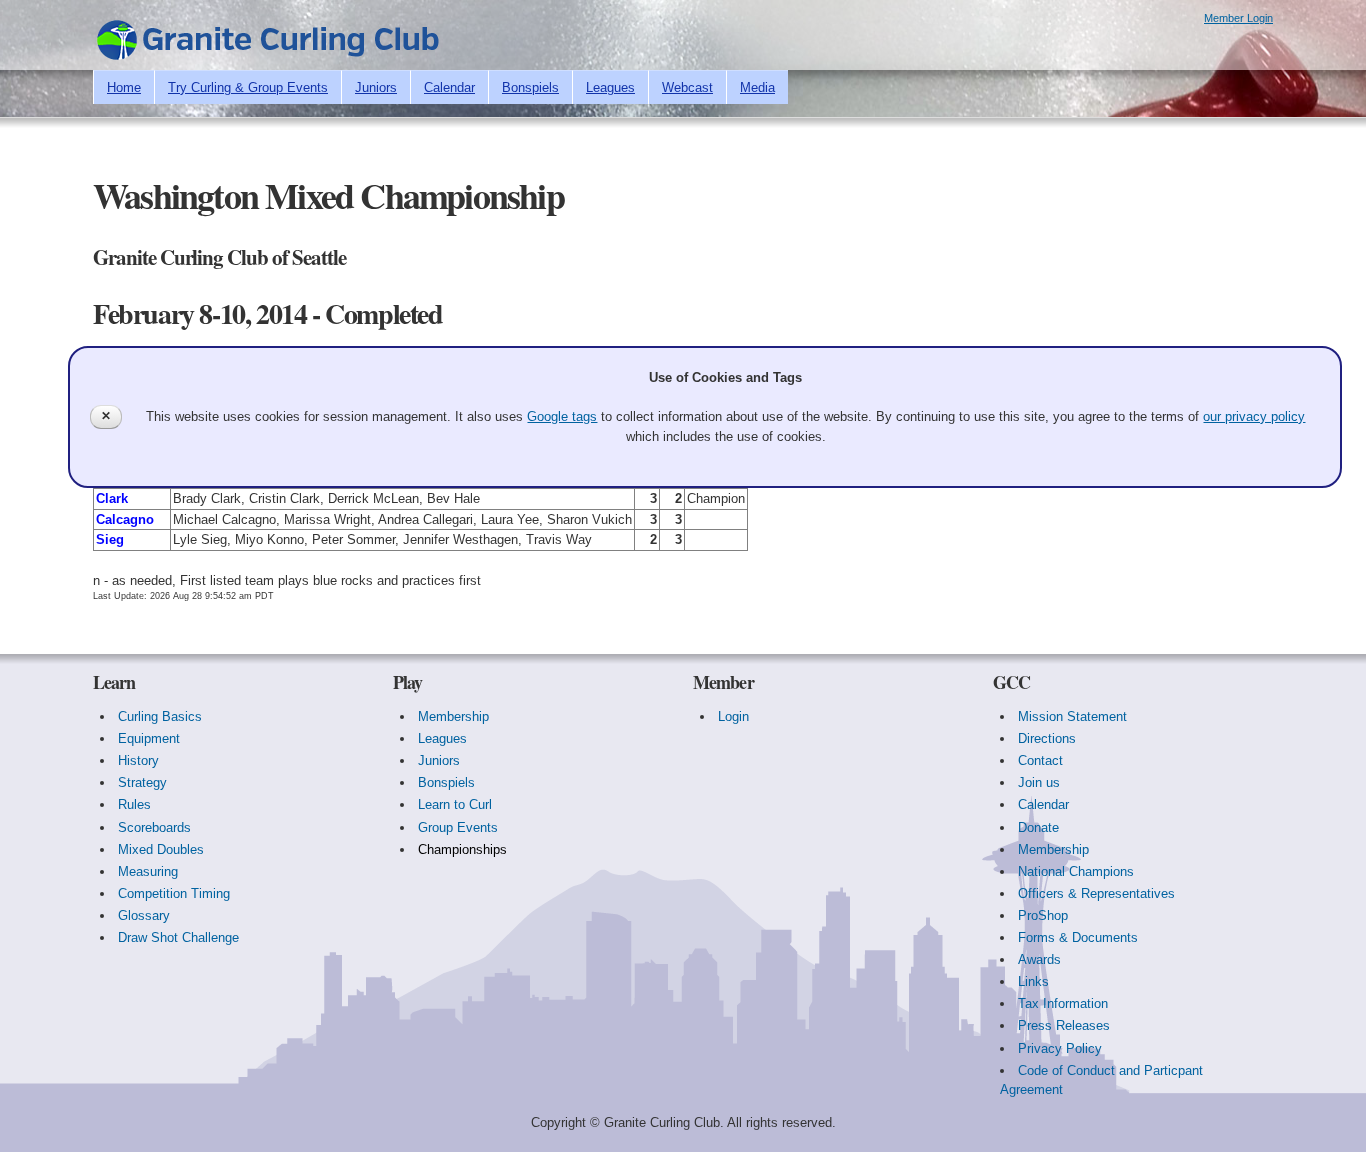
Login (733, 716)
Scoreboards (154, 827)
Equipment (149, 738)
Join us (1039, 782)
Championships (462, 849)
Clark (112, 498)
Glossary (144, 915)
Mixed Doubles (161, 849)
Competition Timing (174, 893)
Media (757, 87)
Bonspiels (530, 87)
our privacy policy (1254, 416)
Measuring (148, 871)
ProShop (1043, 915)
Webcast (687, 87)
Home (124, 87)
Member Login (1238, 18)
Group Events (458, 827)
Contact (1040, 760)
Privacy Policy (1060, 1048)
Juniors (376, 87)
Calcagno (125, 519)
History (138, 760)
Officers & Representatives (1096, 893)
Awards (1039, 959)
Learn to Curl (455, 804)
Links (1033, 981)
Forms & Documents (1078, 937)
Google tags (562, 416)
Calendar (449, 87)
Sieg (110, 539)
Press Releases (1064, 1025)
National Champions (1076, 871)
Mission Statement (1072, 716)
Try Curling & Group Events (248, 87)
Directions (1047, 738)
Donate (1038, 827)
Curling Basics (160, 716)
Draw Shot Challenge (178, 937)
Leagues (610, 87)
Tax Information (1063, 1003)
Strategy (142, 782)
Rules (134, 804)
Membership (453, 716)
